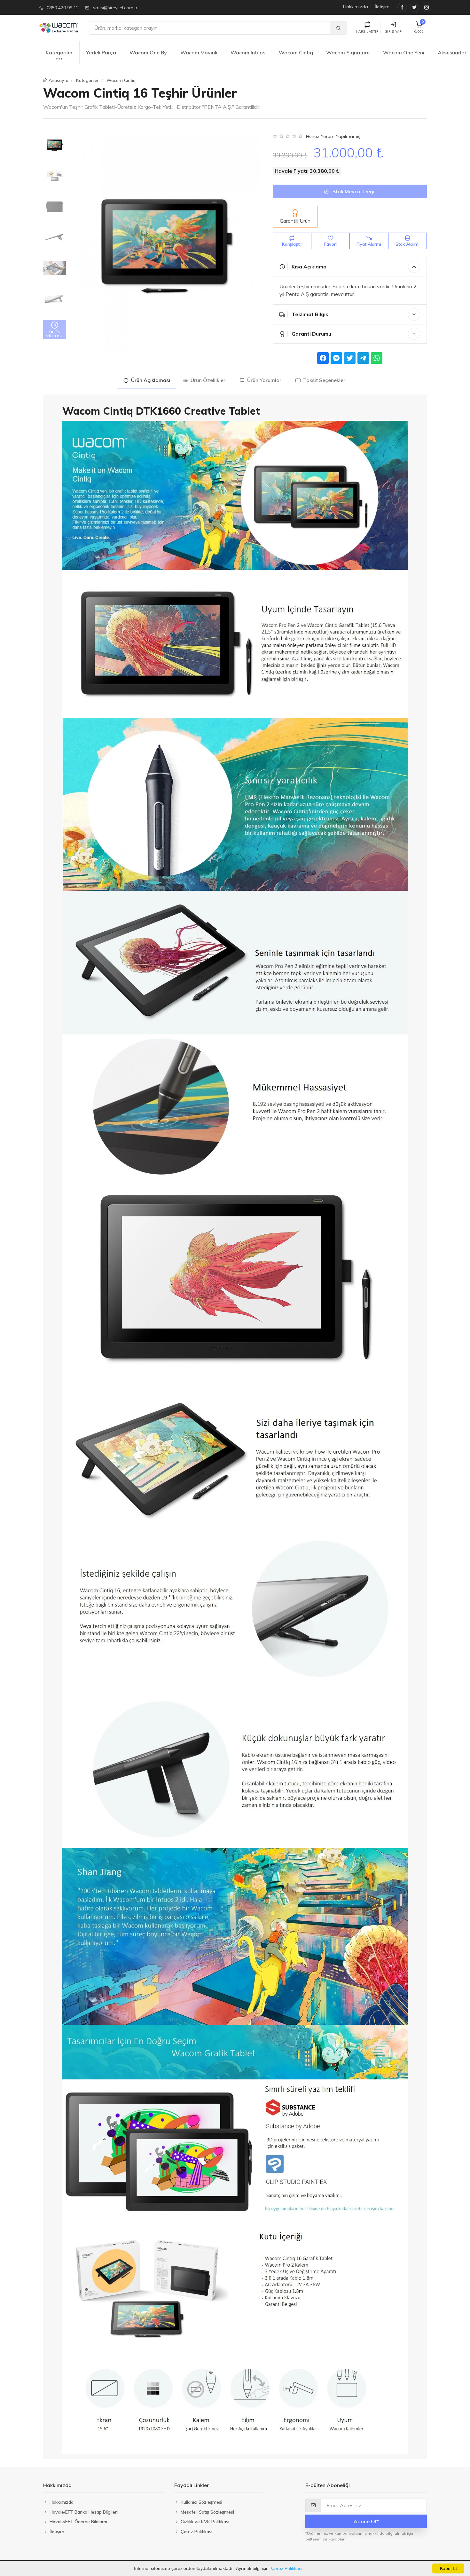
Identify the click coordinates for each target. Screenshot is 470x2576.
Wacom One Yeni (404, 52)
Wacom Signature (348, 52)
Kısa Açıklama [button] (308, 267)
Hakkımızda (356, 7)
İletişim (382, 7)
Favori (330, 244)
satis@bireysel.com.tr (115, 8)
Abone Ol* (366, 2521)
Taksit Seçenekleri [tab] (324, 380)
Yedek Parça (101, 52)
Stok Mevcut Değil (353, 191)
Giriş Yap (393, 32)
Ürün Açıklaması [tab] (149, 380)
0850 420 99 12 (63, 8)
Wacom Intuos (248, 52)
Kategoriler (59, 52)
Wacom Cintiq (296, 52)
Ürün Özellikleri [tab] (207, 380)
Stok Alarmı (407, 244)
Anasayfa (59, 80)
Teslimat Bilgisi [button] (310, 314)
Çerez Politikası (287, 2568)
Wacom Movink (199, 52)
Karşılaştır (292, 244)
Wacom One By (148, 52)
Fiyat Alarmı (369, 244)
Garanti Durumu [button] (311, 334)
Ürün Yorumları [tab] (264, 380)
